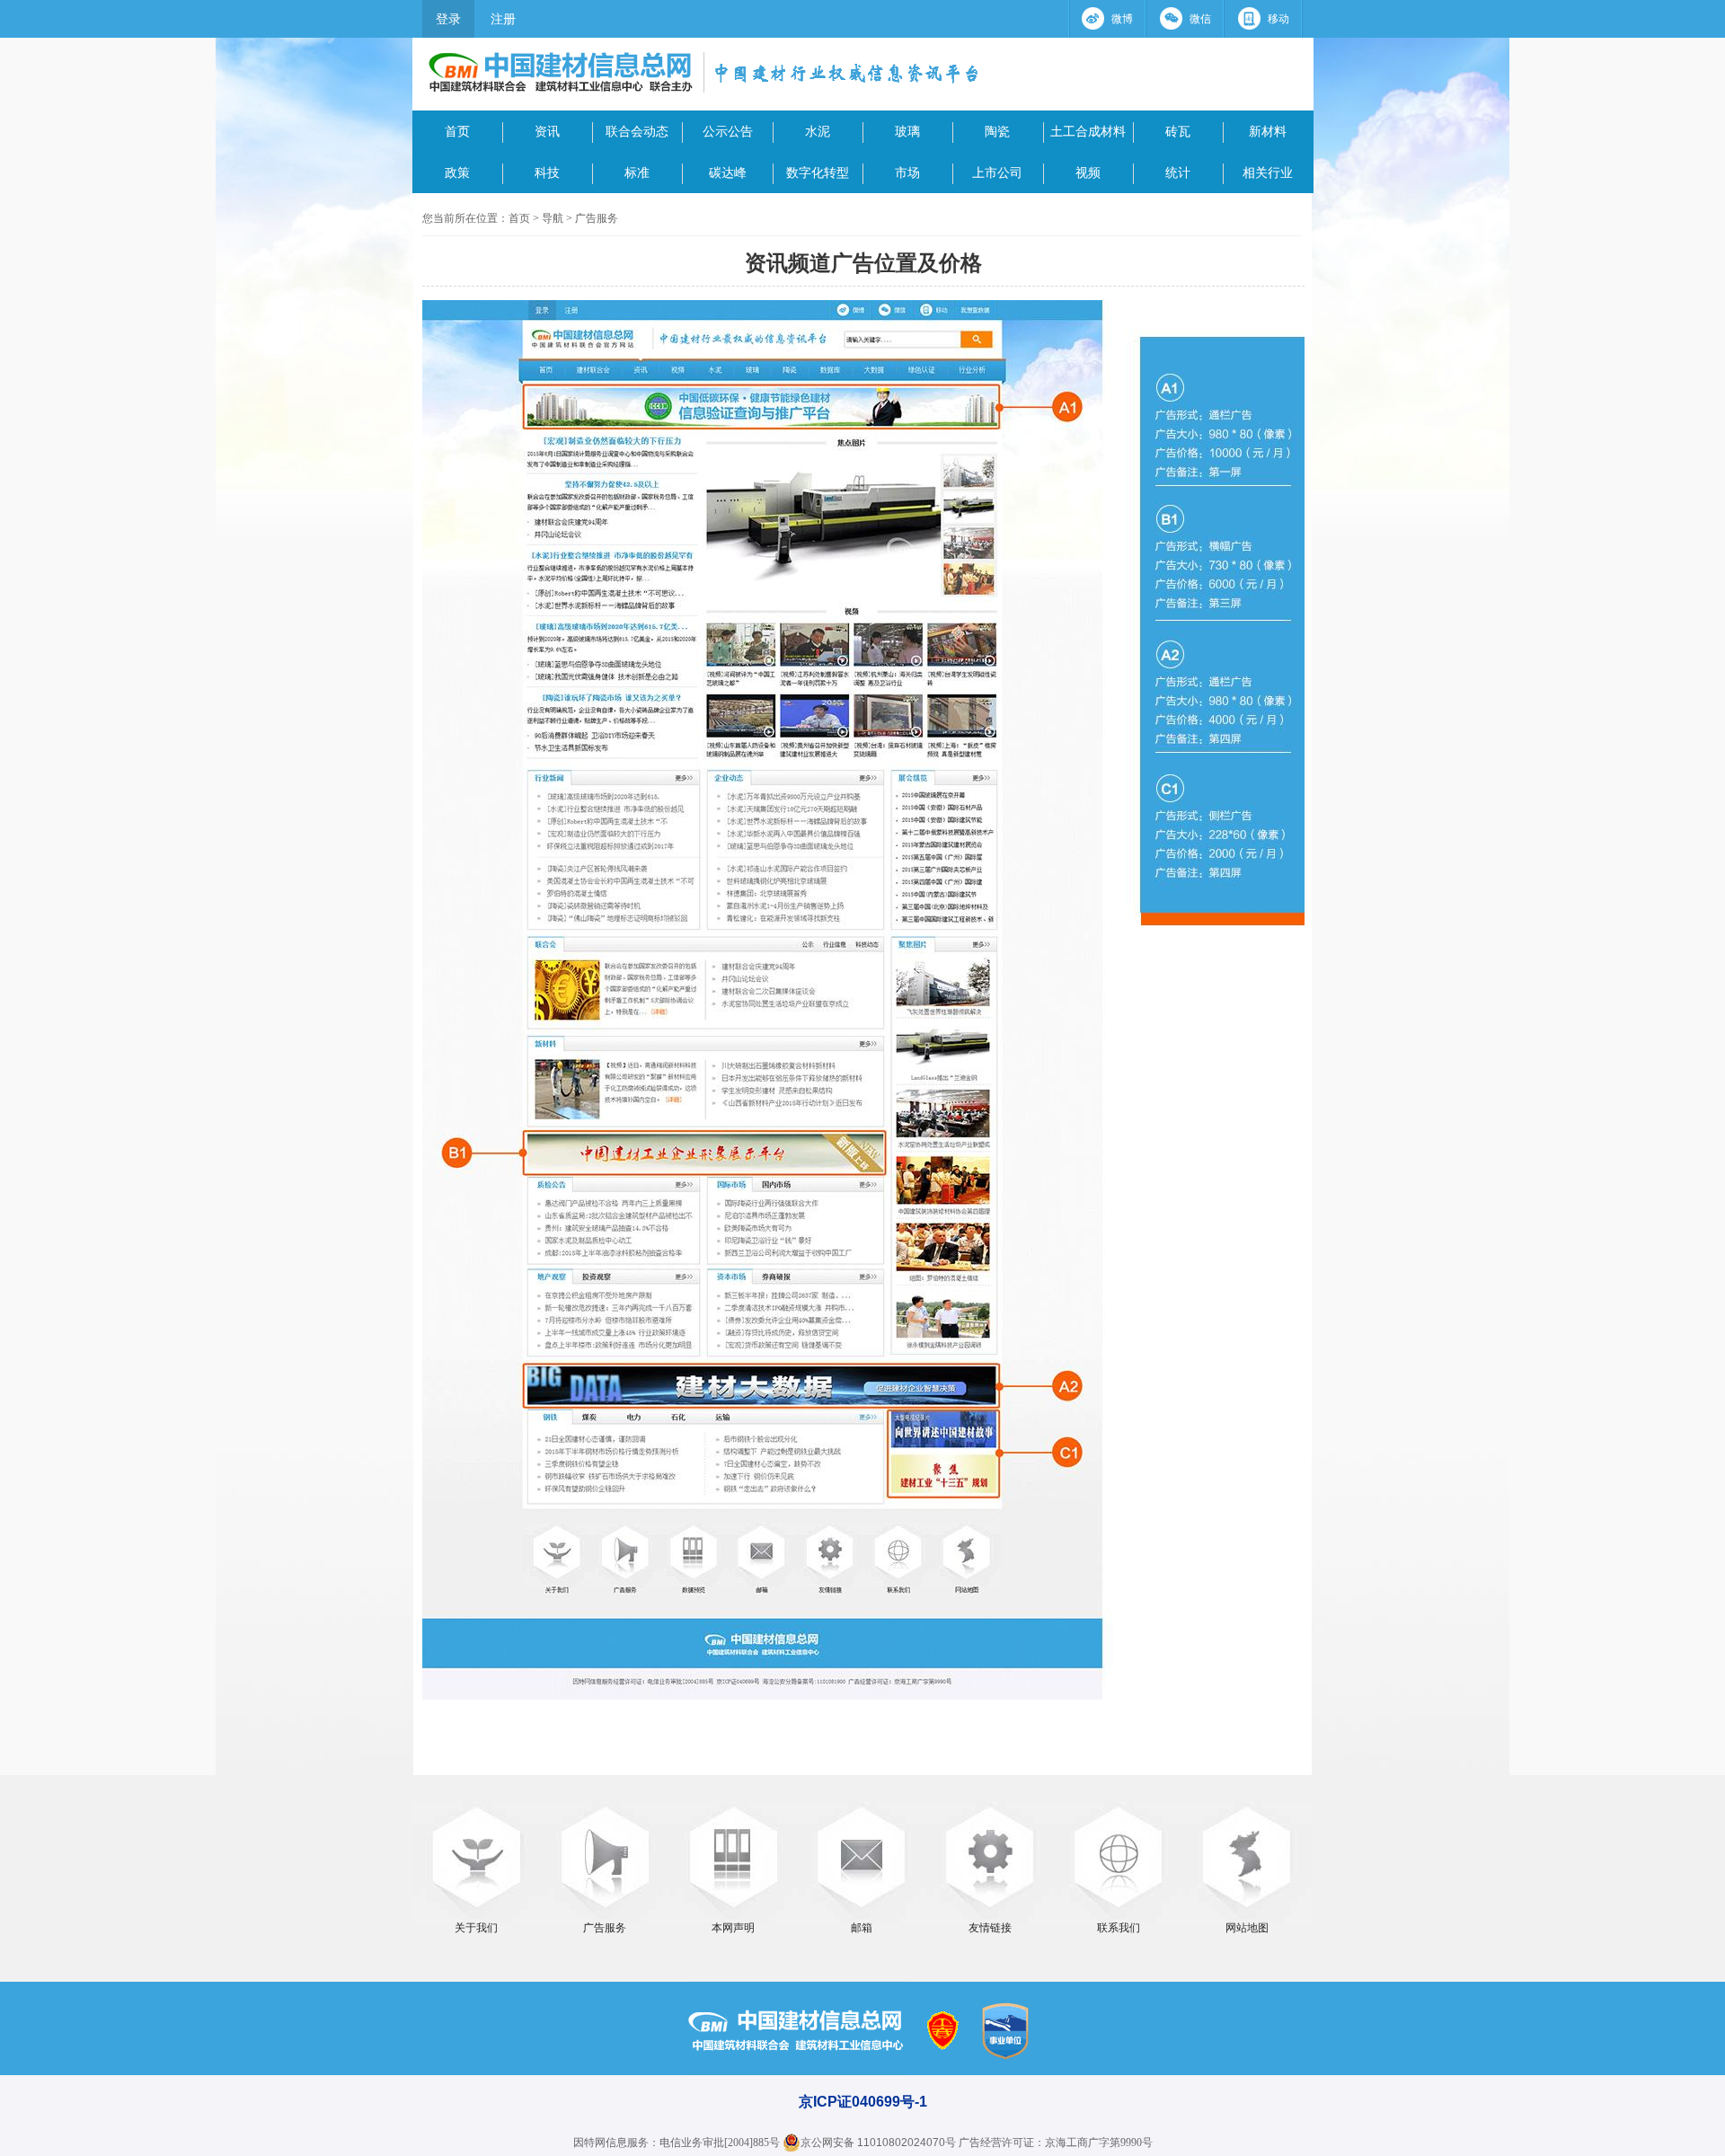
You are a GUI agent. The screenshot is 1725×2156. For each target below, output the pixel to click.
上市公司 (997, 172)
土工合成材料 (1088, 131)
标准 (637, 172)
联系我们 (1119, 1928)
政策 (457, 172)
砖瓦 (1178, 131)
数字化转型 (818, 172)
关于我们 (476, 1928)
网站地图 (1247, 1928)
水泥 (818, 131)
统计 (1178, 172)
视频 (1088, 172)
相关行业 (1268, 172)
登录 (448, 19)
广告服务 (597, 218)
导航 (553, 218)
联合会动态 (637, 131)
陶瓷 (997, 131)
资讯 (547, 131)
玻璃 (907, 131)
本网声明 (733, 1928)
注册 (503, 19)
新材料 (1268, 131)
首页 (457, 131)
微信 (1200, 19)
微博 (1122, 19)
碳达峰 (728, 172)
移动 (1278, 19)
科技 (547, 172)
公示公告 (728, 131)
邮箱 (862, 1928)
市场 (907, 172)
